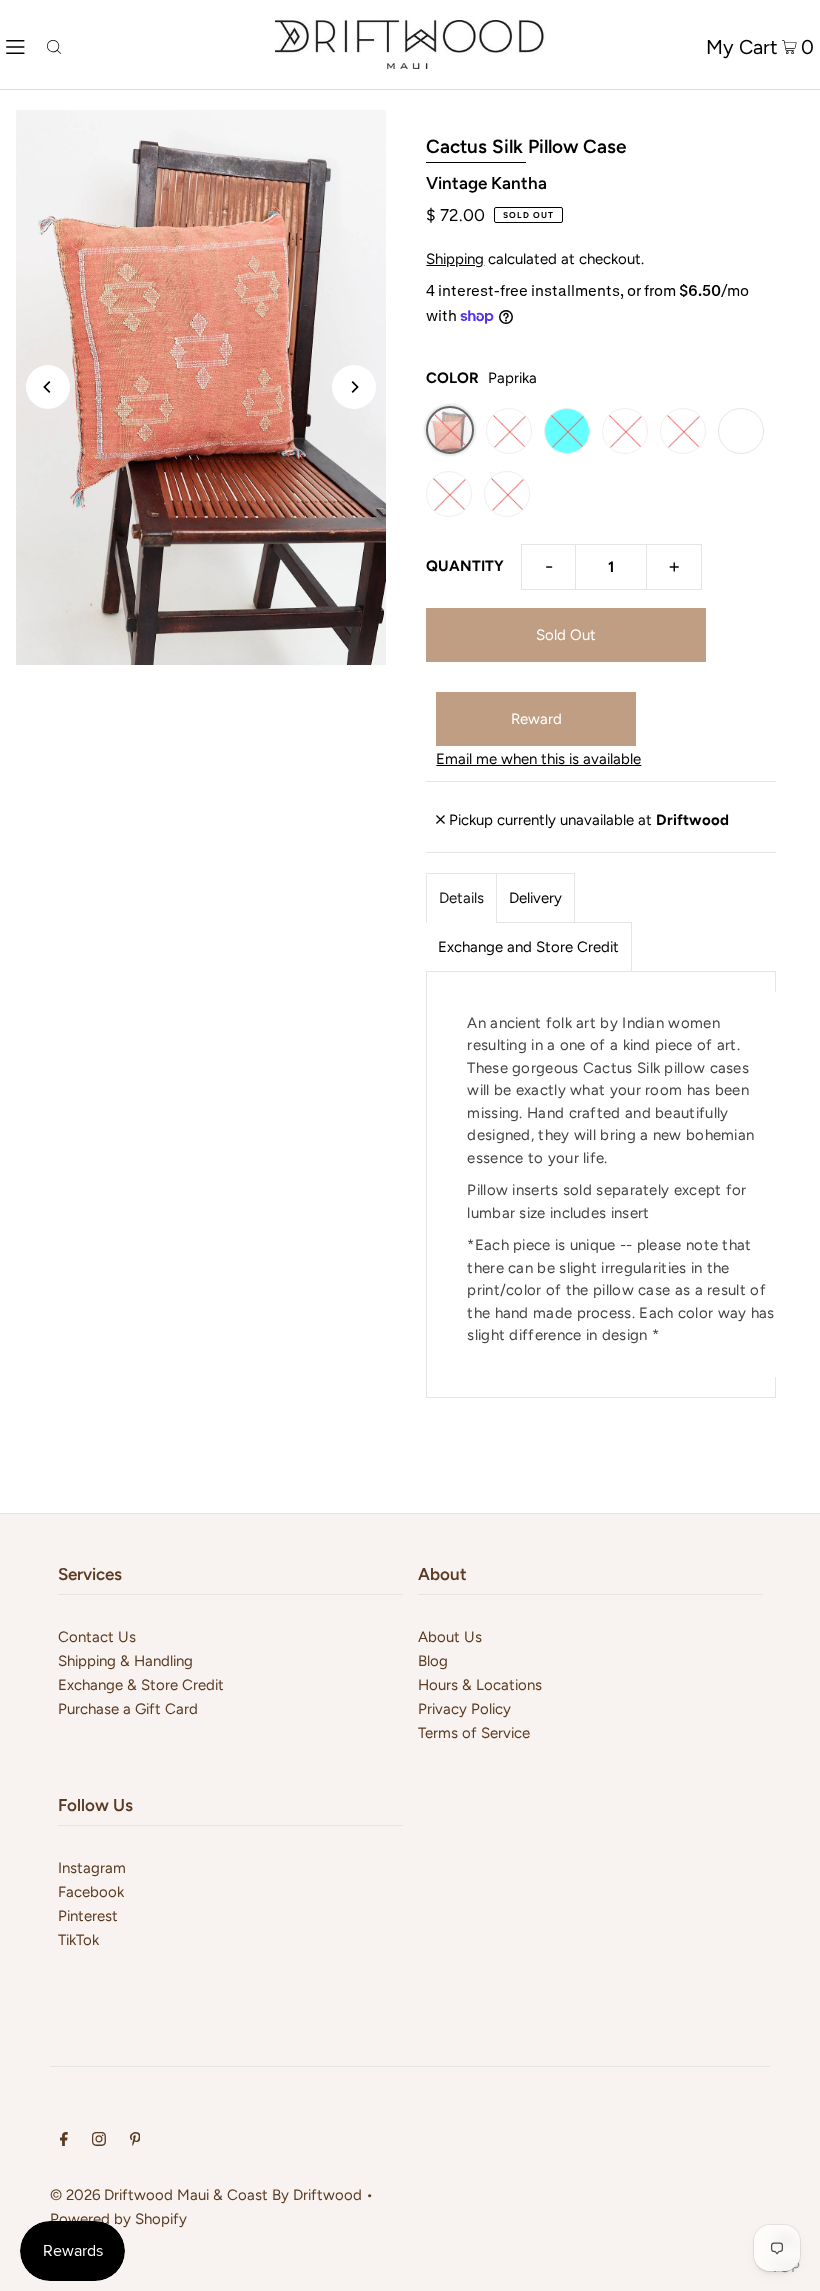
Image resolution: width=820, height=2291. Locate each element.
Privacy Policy (464, 1709)
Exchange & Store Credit (141, 1685)
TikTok (78, 1940)
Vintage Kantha (486, 183)
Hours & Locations (480, 1685)
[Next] (354, 387)
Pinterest (88, 1916)
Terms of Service (474, 1733)
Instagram (92, 1868)
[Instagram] (99, 2141)
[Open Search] (54, 44)
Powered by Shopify (118, 2219)
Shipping (455, 259)
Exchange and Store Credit (528, 947)
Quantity (465, 566)
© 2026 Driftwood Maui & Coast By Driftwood (206, 2195)
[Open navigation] (15, 45)
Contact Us (97, 1637)
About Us (450, 1637)
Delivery (535, 898)
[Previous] (48, 387)
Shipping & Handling (125, 1661)
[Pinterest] (135, 2141)
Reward (536, 719)
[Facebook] (64, 2141)
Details (461, 898)
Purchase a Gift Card (128, 1709)
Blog (433, 1661)
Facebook (91, 1892)
